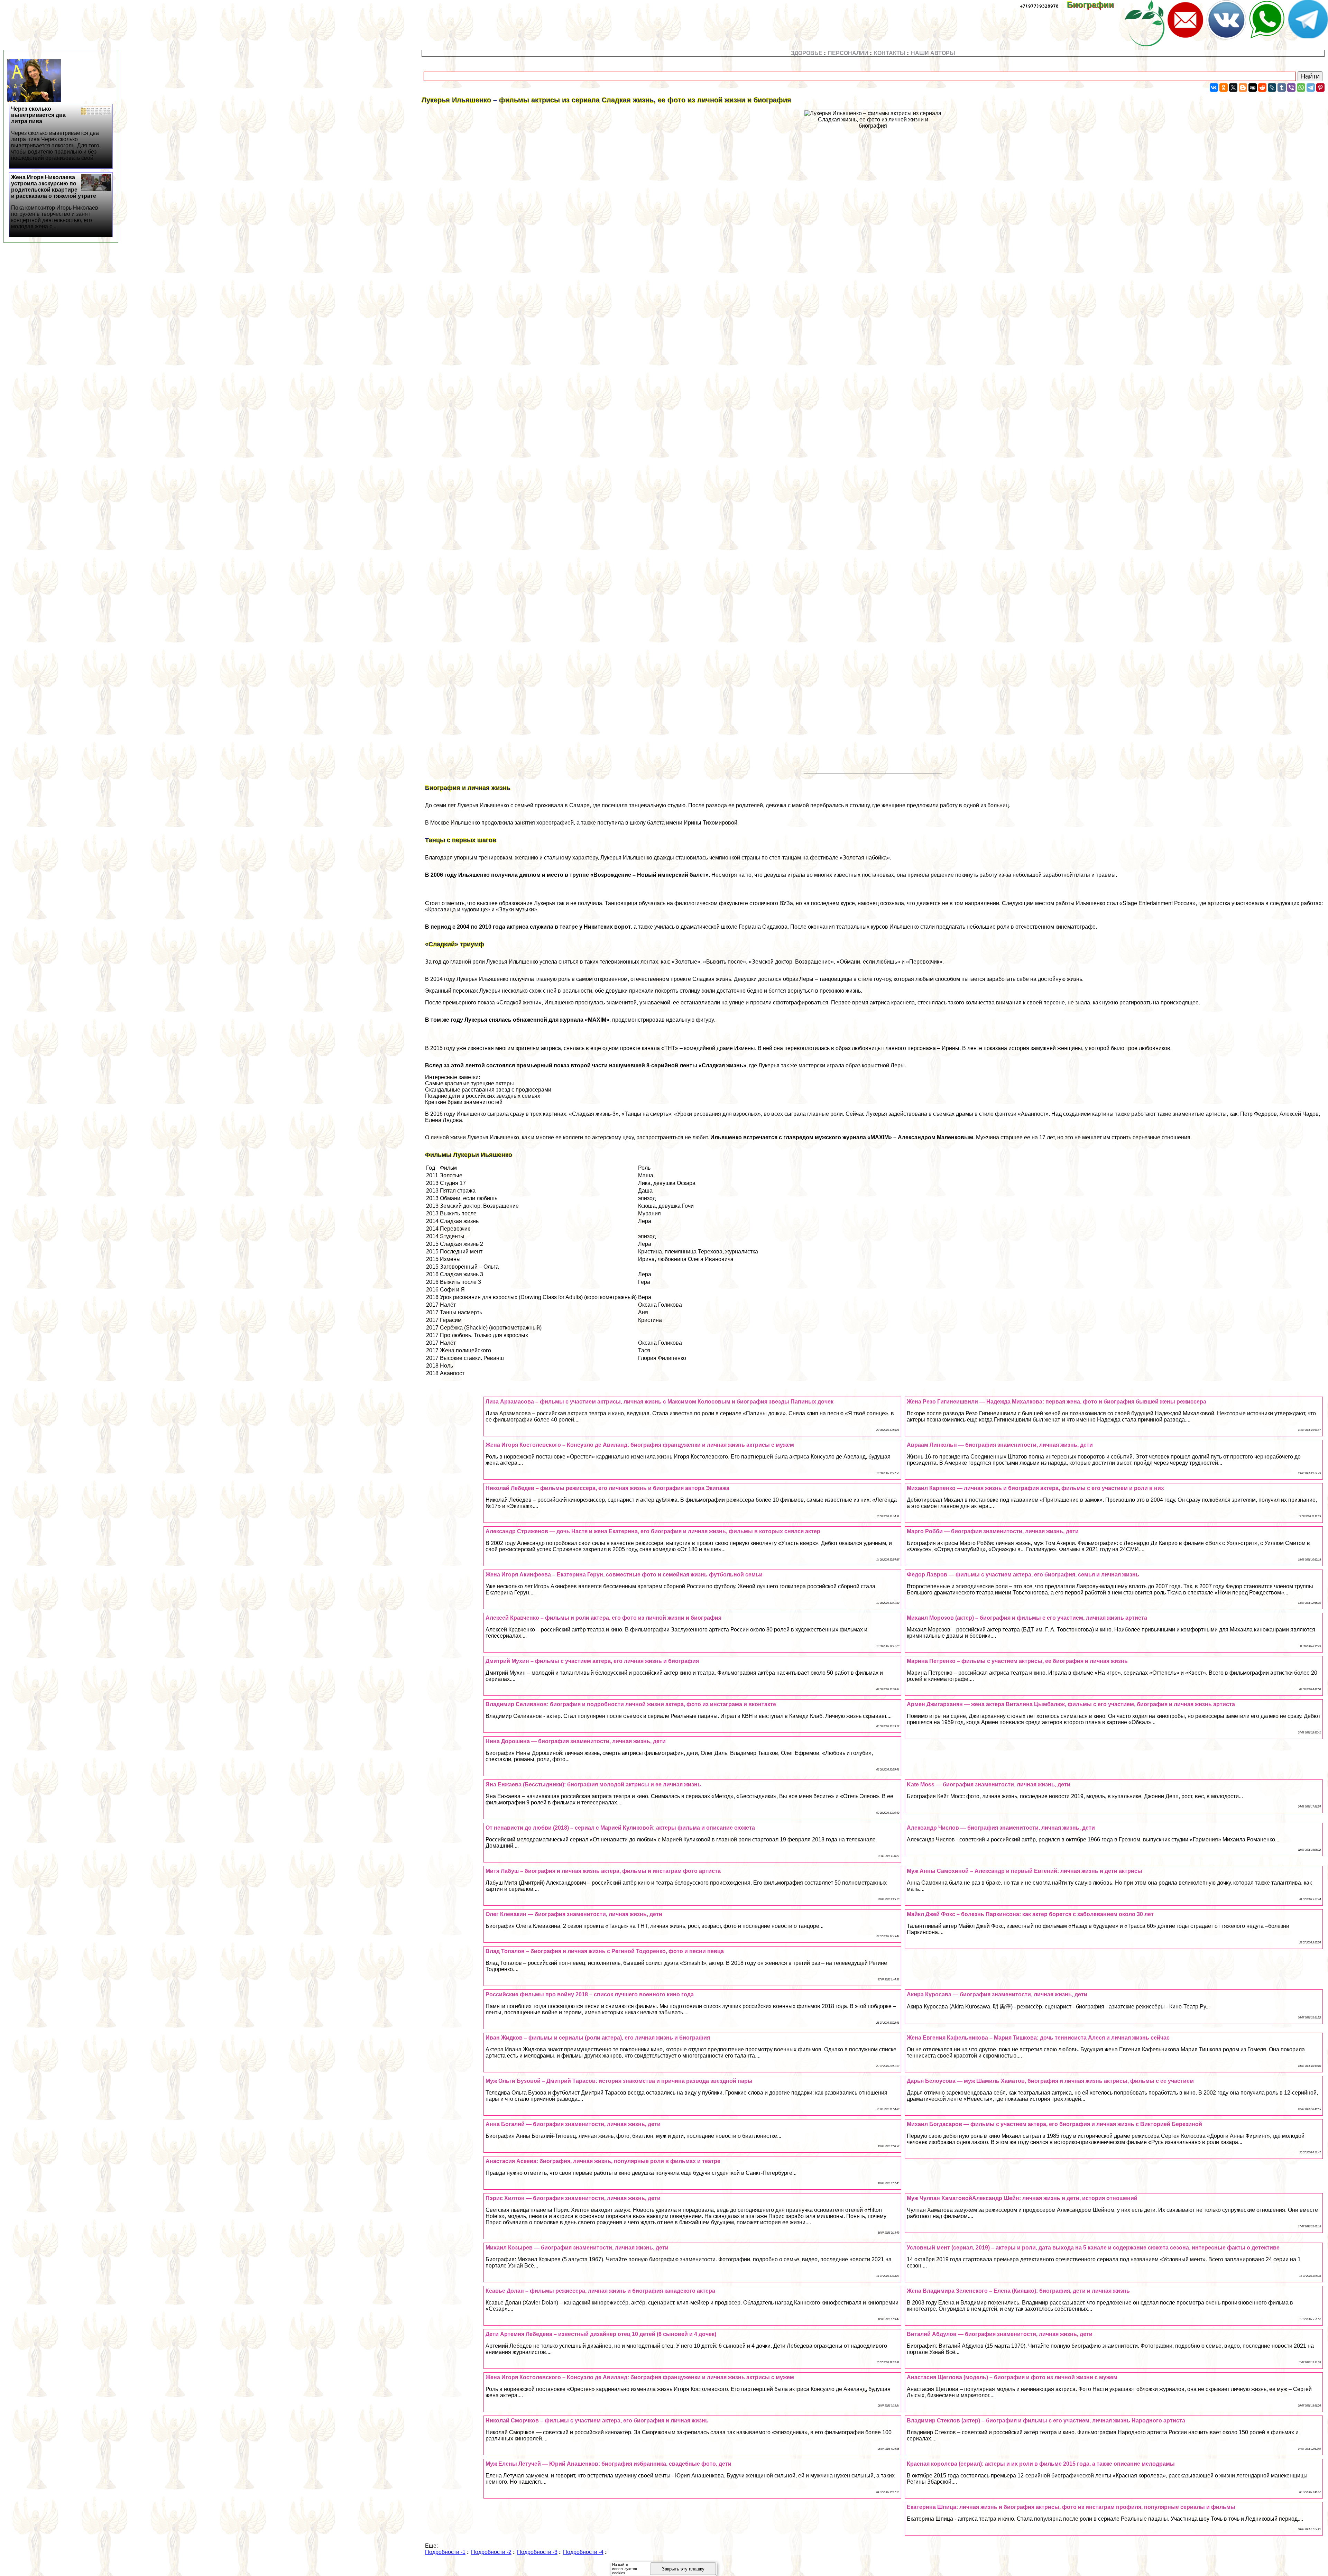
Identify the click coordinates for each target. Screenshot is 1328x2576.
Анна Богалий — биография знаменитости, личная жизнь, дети (573, 2124)
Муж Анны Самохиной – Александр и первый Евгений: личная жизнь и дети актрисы (1025, 1871)
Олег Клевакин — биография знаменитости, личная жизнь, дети (574, 1914)
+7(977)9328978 (1039, 6)
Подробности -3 (537, 2552)
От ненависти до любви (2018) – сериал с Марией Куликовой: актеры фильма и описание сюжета (620, 1828)
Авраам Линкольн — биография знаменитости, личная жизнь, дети (1000, 1445)
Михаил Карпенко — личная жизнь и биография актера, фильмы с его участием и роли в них (1035, 1488)
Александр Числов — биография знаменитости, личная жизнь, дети (1001, 1828)
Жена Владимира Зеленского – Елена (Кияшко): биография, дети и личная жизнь (1018, 2291)
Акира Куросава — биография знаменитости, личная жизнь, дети (997, 1994)
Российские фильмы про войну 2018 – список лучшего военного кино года (590, 1994)
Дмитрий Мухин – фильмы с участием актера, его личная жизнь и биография (592, 1661)
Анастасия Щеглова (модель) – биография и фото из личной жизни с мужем (1012, 2377)
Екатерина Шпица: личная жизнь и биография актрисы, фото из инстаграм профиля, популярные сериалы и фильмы (1071, 2507)
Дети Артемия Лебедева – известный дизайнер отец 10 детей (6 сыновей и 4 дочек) (601, 2334)
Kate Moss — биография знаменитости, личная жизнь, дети (989, 1784)
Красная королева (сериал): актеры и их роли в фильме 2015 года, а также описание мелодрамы (1041, 2464)
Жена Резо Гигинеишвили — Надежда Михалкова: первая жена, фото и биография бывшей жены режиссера (1057, 1402)
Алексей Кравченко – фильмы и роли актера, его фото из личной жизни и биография (603, 1618)
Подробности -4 (583, 2552)
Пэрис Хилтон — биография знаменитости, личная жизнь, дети (573, 2198)
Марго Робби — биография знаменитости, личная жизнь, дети (993, 1531)
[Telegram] (1311, 88)
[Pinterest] (1320, 88)
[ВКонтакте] (1214, 88)
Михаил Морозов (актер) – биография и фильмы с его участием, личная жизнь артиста (1027, 1618)
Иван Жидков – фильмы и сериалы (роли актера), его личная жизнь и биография (598, 2038)
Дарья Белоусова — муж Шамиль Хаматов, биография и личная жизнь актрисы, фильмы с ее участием (1050, 2081)
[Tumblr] (1282, 88)
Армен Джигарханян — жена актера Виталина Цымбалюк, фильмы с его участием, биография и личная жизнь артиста (1071, 1704)
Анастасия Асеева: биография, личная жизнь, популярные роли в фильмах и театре (603, 2161)
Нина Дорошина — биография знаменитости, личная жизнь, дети (576, 1741)
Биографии (1095, 5)
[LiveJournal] (1272, 88)
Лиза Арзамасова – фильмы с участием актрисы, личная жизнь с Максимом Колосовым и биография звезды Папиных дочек (660, 1402)
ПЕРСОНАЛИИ (848, 53)
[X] (1233, 88)
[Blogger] (1243, 88)
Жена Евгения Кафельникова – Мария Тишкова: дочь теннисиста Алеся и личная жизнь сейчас (1038, 2038)
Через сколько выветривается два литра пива (56, 133)
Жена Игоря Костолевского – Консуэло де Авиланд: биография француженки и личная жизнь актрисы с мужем (640, 1445)
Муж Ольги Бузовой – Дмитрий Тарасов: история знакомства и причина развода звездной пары (619, 2081)
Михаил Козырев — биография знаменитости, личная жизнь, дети (577, 2248)
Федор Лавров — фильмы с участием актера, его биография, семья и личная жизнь (1023, 1575)
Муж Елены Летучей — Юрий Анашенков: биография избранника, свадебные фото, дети (608, 2464)
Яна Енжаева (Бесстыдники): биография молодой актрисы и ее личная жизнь (593, 1784)
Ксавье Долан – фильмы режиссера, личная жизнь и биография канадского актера (600, 2291)
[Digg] (1253, 88)
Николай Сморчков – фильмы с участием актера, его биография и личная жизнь (597, 2421)
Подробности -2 (491, 2552)
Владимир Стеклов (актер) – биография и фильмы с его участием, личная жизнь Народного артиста (1046, 2421)
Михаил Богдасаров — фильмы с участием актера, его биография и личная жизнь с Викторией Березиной (1054, 2124)
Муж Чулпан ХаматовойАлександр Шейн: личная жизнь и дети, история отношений (1022, 2198)
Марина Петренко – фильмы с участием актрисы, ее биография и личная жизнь (1017, 1661)
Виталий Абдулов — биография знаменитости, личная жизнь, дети (1000, 2334)
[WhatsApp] (1301, 88)
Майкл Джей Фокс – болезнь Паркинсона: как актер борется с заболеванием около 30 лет (1030, 1914)
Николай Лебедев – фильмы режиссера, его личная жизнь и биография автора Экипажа (607, 1488)
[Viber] (1291, 88)
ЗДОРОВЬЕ (807, 53)
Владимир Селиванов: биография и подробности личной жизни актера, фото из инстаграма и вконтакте (631, 1704)
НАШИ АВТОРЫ (933, 53)
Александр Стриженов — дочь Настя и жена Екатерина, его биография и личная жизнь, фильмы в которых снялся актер (653, 1531)
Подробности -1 (445, 2552)
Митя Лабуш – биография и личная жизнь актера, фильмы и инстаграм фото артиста (603, 1871)
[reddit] (1262, 88)
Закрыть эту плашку (683, 2569)
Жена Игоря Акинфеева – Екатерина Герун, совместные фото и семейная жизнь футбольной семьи (624, 1575)
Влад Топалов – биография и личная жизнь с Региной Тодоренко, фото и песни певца (605, 1951)
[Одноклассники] (1224, 88)
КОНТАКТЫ (890, 53)
